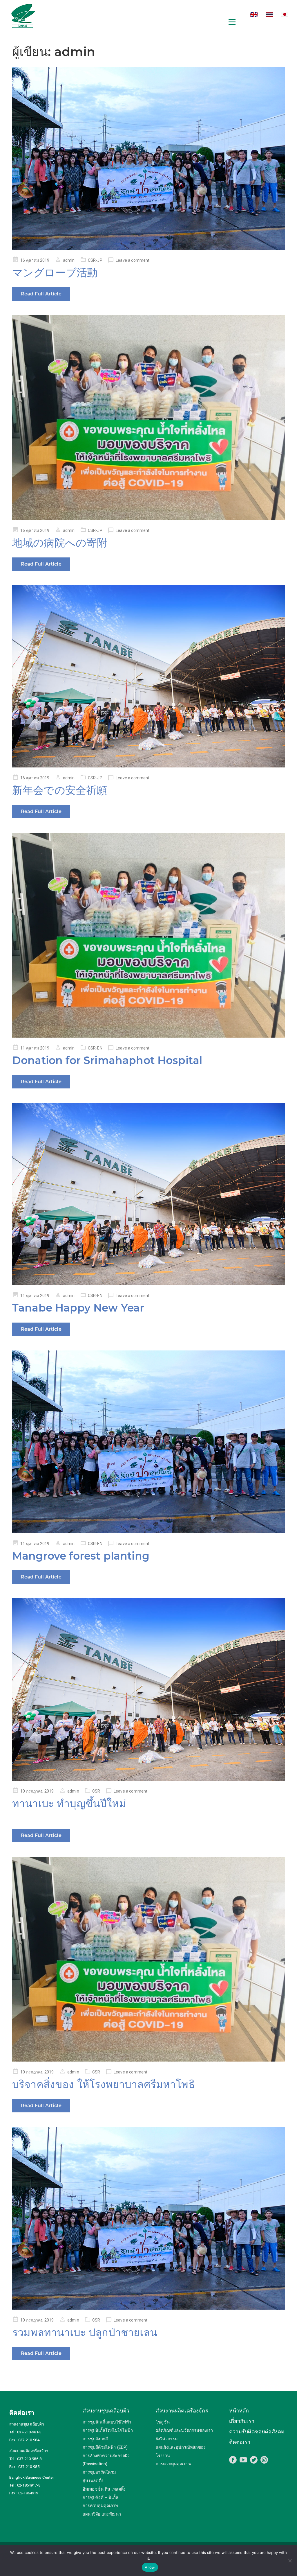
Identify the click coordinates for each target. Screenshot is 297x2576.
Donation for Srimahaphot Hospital (107, 1060)
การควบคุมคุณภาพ (100, 2506)
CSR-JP (95, 260)
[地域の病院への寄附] (148, 418)
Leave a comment (133, 260)
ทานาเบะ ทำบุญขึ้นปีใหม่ (69, 1803)
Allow (150, 2567)
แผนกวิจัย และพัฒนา (102, 2514)
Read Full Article (41, 294)
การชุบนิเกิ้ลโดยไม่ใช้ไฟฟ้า (108, 2431)
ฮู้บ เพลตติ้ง (93, 2481)
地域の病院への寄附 (60, 543)
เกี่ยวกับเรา (242, 2421)
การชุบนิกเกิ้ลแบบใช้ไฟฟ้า (107, 2422)
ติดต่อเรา (240, 2442)
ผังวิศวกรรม (167, 2439)
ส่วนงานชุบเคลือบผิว (106, 2411)
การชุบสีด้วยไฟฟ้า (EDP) (105, 2447)
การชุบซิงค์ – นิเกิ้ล (100, 2498)
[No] (290, 2561)
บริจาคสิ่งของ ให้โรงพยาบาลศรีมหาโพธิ (104, 2084)
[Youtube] (243, 2460)
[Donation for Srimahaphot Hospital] (148, 935)
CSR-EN (95, 1048)
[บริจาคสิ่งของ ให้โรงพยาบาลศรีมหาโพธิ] (148, 1959)
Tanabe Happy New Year (78, 1308)
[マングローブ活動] (148, 158)
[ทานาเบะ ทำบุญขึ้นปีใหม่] (148, 1689)
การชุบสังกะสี (95, 2439)
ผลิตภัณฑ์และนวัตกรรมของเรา (184, 2431)
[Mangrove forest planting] (148, 1442)
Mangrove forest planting (81, 1556)
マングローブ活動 (55, 272)
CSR (96, 1791)
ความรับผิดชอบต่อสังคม (257, 2431)
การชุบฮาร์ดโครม (99, 2472)
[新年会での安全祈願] (148, 676)
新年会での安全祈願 (60, 790)
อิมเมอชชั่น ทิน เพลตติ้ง (104, 2489)
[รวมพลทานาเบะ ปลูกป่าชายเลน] (148, 2218)
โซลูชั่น (163, 2422)
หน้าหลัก (239, 2411)
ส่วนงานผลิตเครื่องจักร (182, 2411)
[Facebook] (233, 2460)
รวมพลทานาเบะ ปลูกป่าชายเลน (85, 2332)
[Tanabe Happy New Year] (148, 1194)
